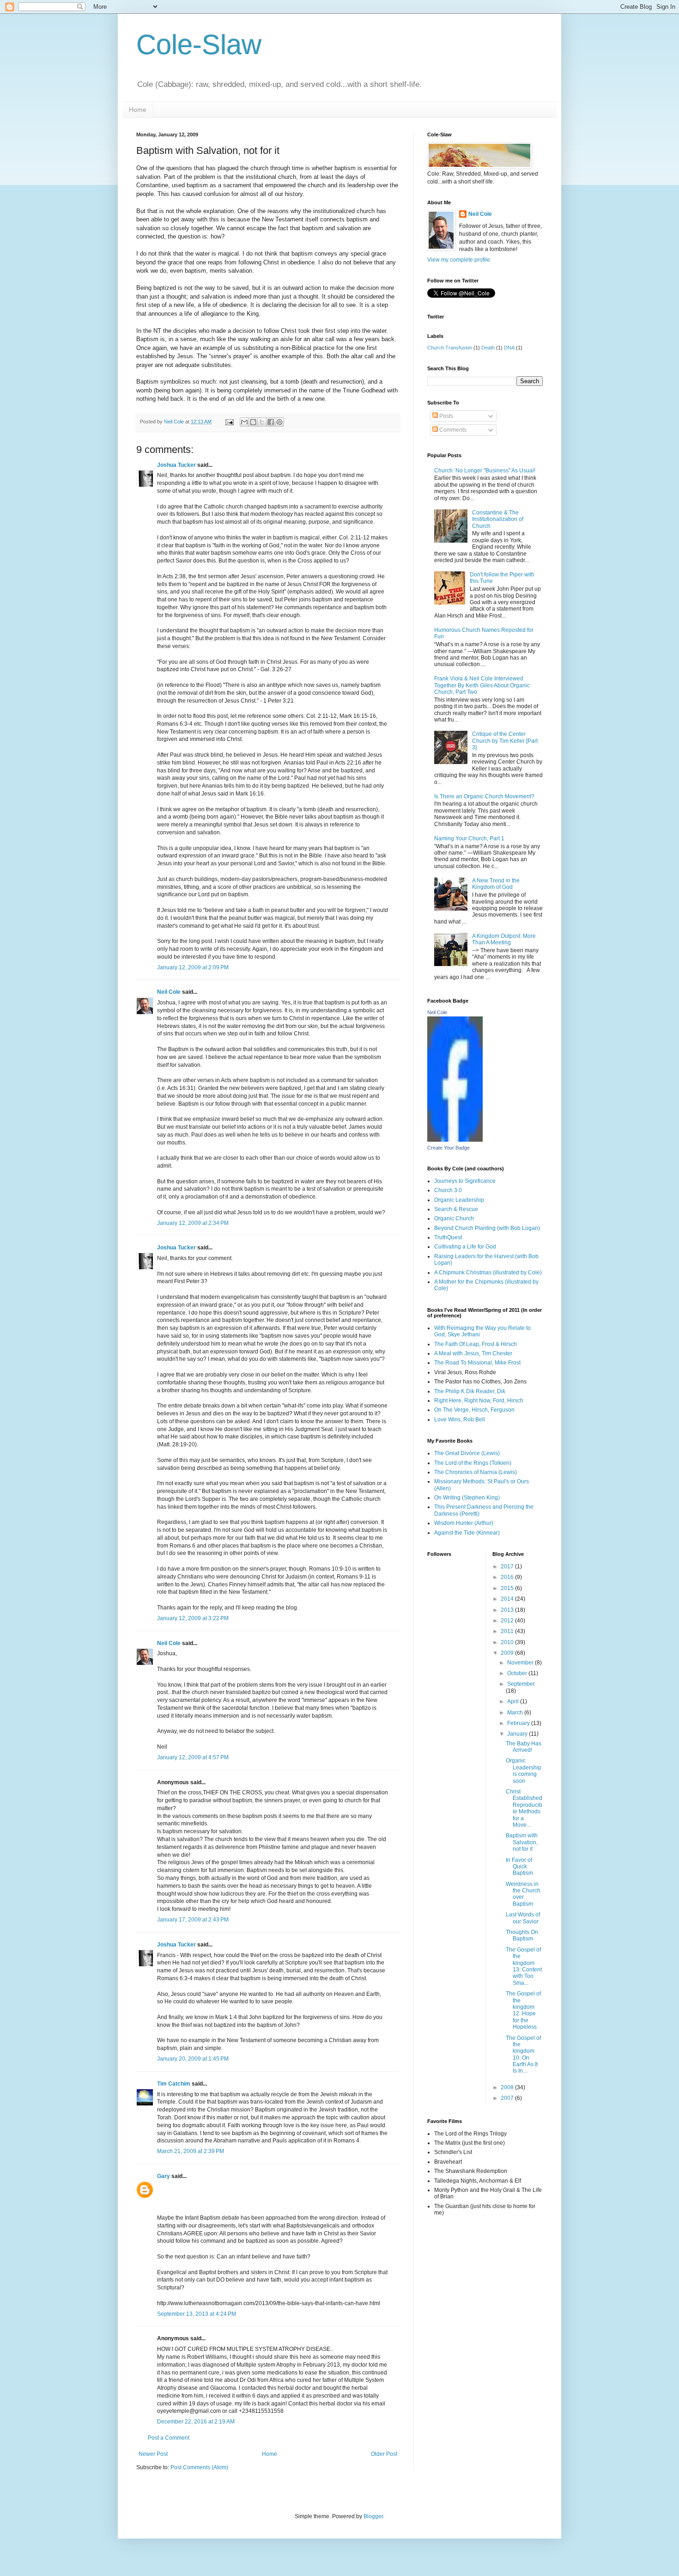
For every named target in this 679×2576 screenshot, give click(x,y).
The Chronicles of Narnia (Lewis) (476, 1472)
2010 (508, 1642)
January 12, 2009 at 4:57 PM (193, 1757)
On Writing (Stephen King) (467, 1498)
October (518, 1673)
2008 (508, 2087)
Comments (452, 430)
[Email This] (244, 422)
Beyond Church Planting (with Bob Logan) (487, 1228)
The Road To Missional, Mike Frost (477, 1363)
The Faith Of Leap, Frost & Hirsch (476, 1344)
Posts (446, 416)
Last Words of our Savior (523, 1918)
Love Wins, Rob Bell (460, 1420)
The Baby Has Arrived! (524, 1747)
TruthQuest (448, 1237)
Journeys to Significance (465, 1181)
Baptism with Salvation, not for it (522, 1842)
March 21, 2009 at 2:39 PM (191, 2151)
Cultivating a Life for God (465, 1247)
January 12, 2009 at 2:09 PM (193, 967)
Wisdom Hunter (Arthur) (464, 1523)
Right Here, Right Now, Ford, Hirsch (479, 1401)
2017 (508, 1566)
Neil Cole (169, 992)
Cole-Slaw (199, 45)
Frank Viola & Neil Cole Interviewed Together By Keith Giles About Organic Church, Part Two (482, 685)
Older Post (384, 2454)
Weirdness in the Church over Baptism (523, 1894)
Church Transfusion (450, 348)
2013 (508, 1610)
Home (138, 110)
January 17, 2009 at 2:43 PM (193, 1920)
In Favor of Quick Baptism (519, 1867)
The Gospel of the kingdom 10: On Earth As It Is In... (523, 2055)
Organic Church (454, 1218)
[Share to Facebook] (271, 422)
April (514, 1701)
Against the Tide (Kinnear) (467, 1533)
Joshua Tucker (176, 465)
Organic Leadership (459, 1200)
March (516, 1713)
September (521, 1684)
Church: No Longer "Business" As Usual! (485, 471)
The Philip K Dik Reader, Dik (470, 1391)
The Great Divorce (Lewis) (467, 1453)
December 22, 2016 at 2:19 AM (196, 2422)
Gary (164, 2176)
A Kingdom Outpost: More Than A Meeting (504, 939)
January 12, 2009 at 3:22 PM (193, 1618)
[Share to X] (262, 422)
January (518, 1734)
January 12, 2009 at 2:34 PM (193, 1223)
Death (488, 348)
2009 (508, 1653)
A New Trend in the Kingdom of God (496, 884)
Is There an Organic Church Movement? (484, 796)
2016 (508, 1577)
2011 (508, 1631)
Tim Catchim (174, 2084)
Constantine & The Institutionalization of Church (498, 519)
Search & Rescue (456, 1209)
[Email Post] (229, 422)
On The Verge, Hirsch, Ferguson (474, 1410)
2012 (508, 1621)
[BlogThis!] (253, 422)
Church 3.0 (448, 1190)
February (519, 1723)
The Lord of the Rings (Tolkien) (473, 1463)
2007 (508, 2098)
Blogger (373, 2516)
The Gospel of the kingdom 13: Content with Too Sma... (524, 1966)
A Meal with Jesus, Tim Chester (473, 1353)
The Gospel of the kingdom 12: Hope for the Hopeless (523, 2010)
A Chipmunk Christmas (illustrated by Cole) (488, 1273)
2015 (508, 1588)
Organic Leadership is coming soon (524, 1771)
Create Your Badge (449, 1148)
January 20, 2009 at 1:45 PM (193, 2059)
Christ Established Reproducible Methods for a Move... (524, 1808)
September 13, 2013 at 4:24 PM (197, 2314)
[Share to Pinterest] (279, 422)
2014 (508, 1599)
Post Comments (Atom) (199, 2467)
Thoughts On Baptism (522, 1935)
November (521, 1663)
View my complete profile (459, 260)
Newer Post (153, 2454)
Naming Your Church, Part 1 (469, 838)
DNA (509, 348)
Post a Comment (169, 2438)
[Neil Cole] (455, 1140)
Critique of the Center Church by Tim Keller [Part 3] (505, 741)
